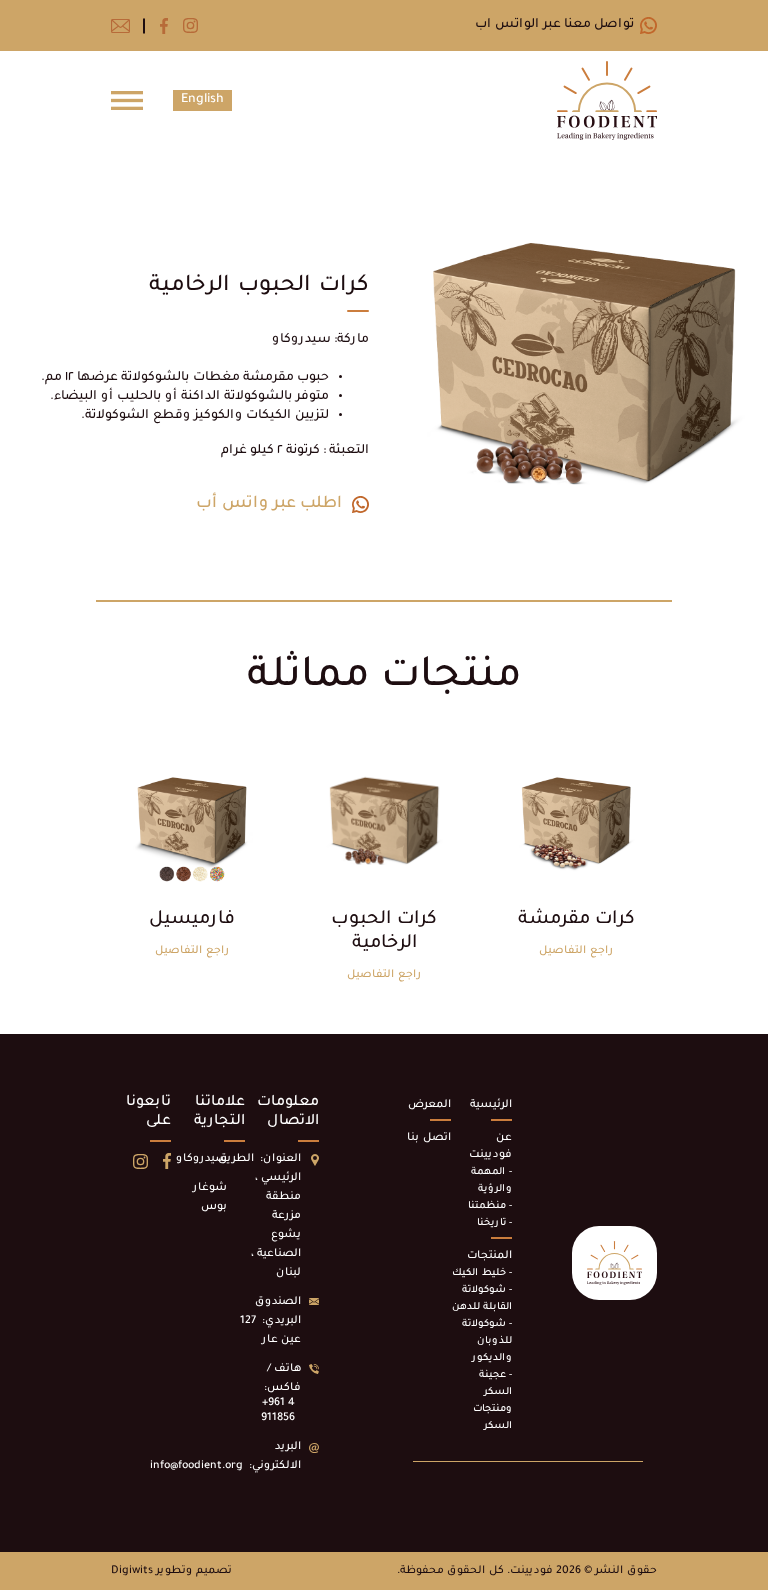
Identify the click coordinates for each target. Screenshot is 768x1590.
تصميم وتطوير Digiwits (171, 1571)
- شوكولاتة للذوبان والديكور (487, 1341)
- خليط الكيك (482, 1273)
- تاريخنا (494, 1223)
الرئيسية (491, 1105)
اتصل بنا (429, 1138)
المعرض (429, 1105)
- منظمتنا (490, 1206)
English (202, 100)
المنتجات (489, 1256)
